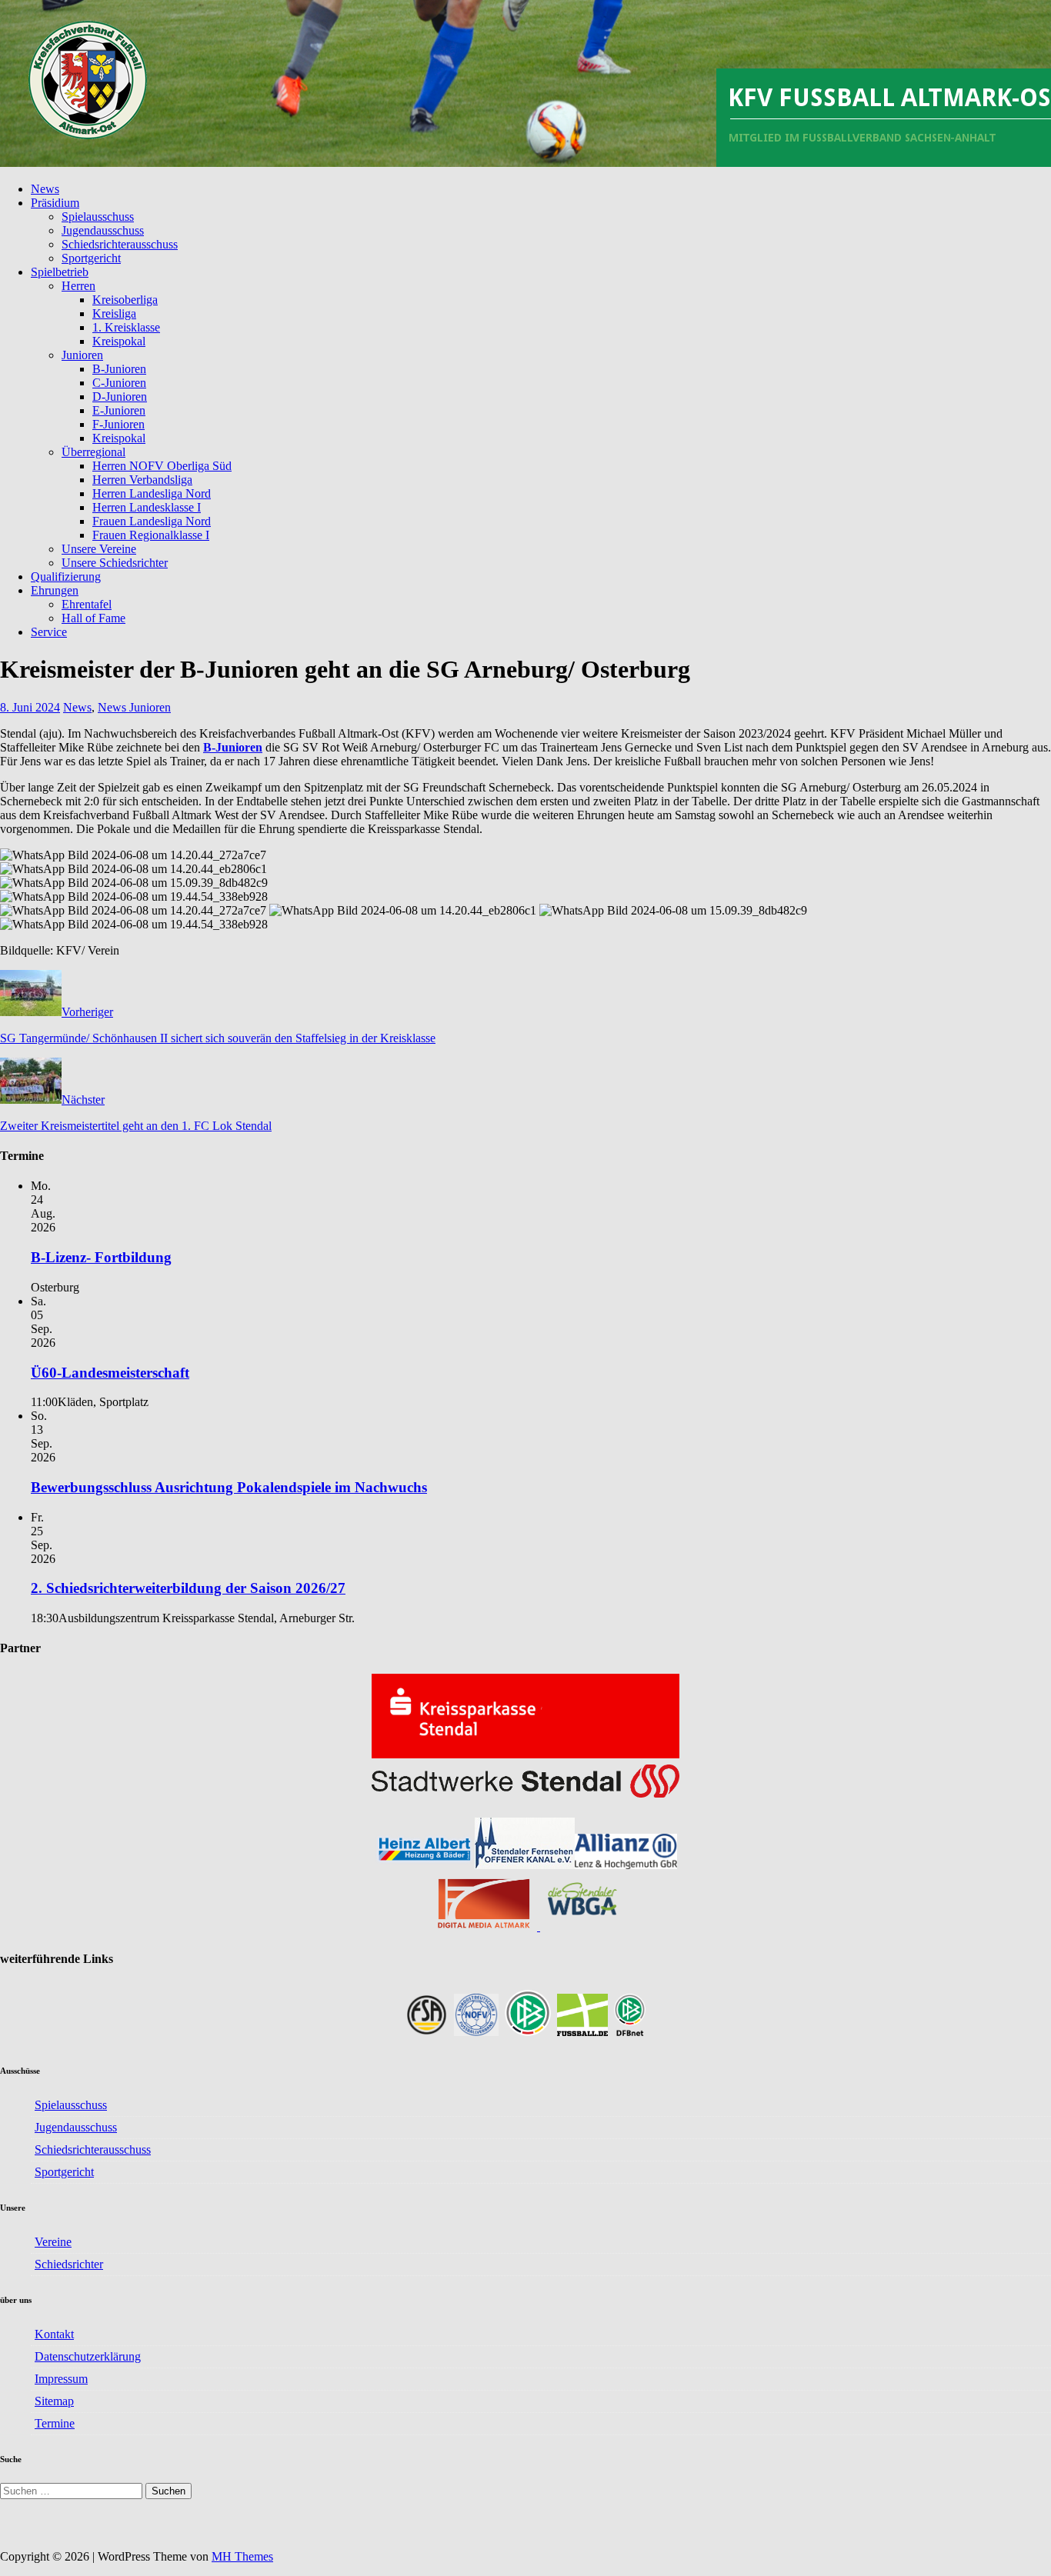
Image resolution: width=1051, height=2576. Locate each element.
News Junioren (134, 707)
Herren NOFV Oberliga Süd (162, 466)
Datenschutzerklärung (88, 2356)
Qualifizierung (66, 577)
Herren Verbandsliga (142, 480)
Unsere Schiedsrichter (115, 563)
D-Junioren (120, 397)
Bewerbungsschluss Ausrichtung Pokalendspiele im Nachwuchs (229, 1487)
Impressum (61, 2379)
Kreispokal (119, 341)
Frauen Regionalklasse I (151, 535)
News (45, 189)
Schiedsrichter (69, 2264)
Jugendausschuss (103, 230)
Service (49, 632)
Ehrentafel (87, 604)
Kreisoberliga (125, 300)
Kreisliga (114, 313)
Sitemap (54, 2401)
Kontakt (54, 2334)
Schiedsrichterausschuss (120, 244)
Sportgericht (91, 258)
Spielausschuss (98, 217)
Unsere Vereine (99, 549)
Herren (78, 286)
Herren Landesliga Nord (152, 493)
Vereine (53, 2242)
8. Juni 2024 (30, 707)
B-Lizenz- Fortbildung (101, 1257)
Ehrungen (55, 590)
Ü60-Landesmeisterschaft (110, 1373)
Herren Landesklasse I (147, 507)
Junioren (82, 355)
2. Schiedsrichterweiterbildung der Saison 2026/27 (188, 1588)
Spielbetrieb (60, 272)
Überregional (93, 452)
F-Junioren (118, 424)
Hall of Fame (93, 618)
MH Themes (242, 2556)
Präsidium (55, 203)
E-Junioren (119, 410)
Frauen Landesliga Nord (152, 521)
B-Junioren (119, 369)
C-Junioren (119, 383)
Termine (55, 2423)
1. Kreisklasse (126, 327)
